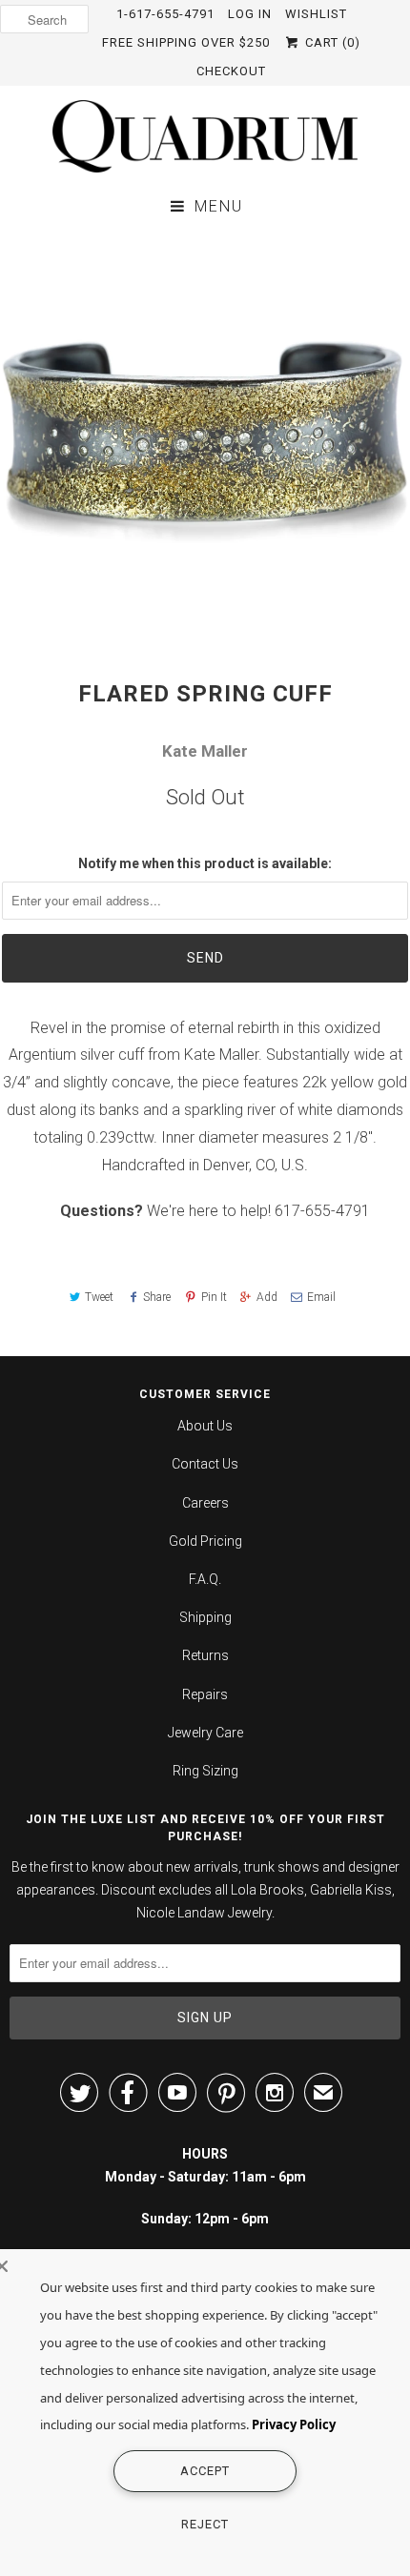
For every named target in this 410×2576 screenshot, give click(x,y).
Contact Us (205, 1464)
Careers (205, 1503)
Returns (205, 1655)
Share (157, 1297)
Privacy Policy (294, 2424)
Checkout (231, 71)
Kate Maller (205, 751)
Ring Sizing (205, 1771)
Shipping (205, 1617)
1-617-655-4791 (165, 14)
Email (321, 1297)
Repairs (205, 1694)
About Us (205, 1426)
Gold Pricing (205, 1541)
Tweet (99, 1297)
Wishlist (316, 14)
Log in (250, 14)
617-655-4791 (322, 1211)
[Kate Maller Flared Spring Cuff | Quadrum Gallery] (205, 435)
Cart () (330, 42)
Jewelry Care (205, 1733)
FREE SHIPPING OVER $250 (186, 42)
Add (267, 1297)
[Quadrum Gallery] (205, 136)
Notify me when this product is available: (205, 863)
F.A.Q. (205, 1579)
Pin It (214, 1297)
